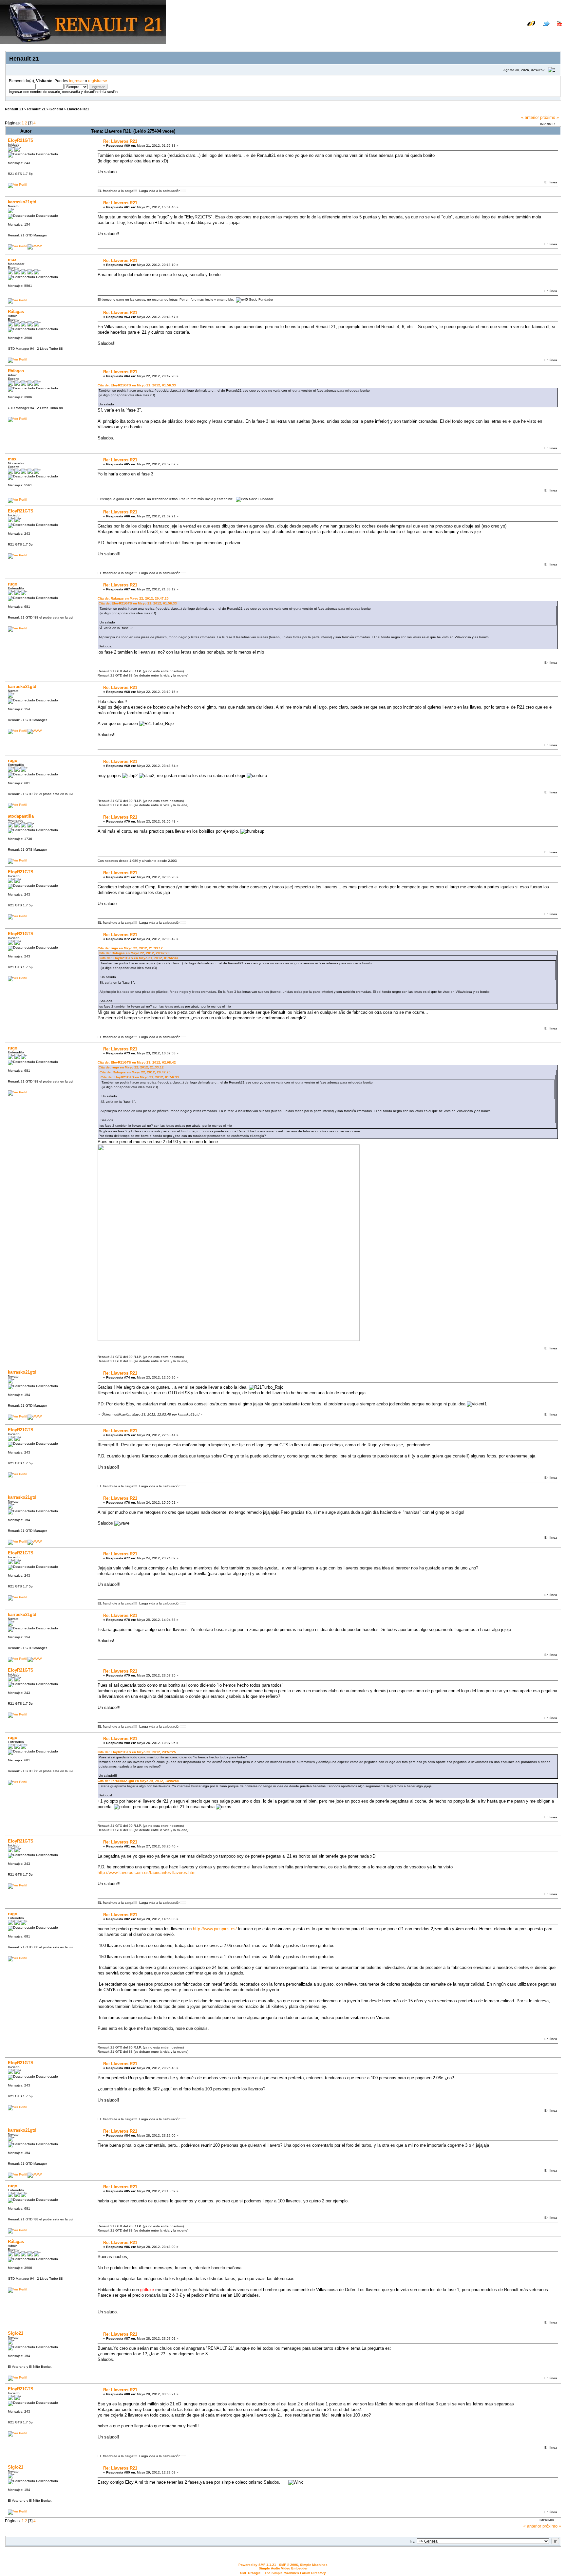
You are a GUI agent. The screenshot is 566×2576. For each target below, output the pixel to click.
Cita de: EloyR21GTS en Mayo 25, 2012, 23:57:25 (137, 1752)
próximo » (549, 117)
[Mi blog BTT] (35, 246)
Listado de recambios (520, 29)
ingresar (76, 81)
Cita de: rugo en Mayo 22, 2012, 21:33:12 (130, 948)
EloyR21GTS (21, 140)
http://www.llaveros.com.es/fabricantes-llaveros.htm (147, 1872)
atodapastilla (21, 816)
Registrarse (550, 34)
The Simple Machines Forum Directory (295, 2573)
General (56, 109)
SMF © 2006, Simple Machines (303, 2565)
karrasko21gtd (22, 202)
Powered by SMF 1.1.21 (257, 2565)
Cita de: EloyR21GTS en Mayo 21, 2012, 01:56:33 (137, 385)
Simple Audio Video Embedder (283, 2568)
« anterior (530, 117)
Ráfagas (16, 312)
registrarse (98, 81)
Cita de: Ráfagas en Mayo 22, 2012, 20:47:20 (133, 598)
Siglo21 (16, 2333)
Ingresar (522, 34)
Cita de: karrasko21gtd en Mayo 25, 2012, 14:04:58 (138, 1781)
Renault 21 (14, 109)
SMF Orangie (250, 2573)
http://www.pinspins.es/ (215, 1929)
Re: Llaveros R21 (120, 141)
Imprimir (547, 124)
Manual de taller (476, 29)
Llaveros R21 (78, 109)
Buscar (500, 34)
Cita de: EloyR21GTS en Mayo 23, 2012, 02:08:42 (137, 1062)
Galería (555, 29)
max (12, 259)
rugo (13, 584)
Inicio (480, 34)
